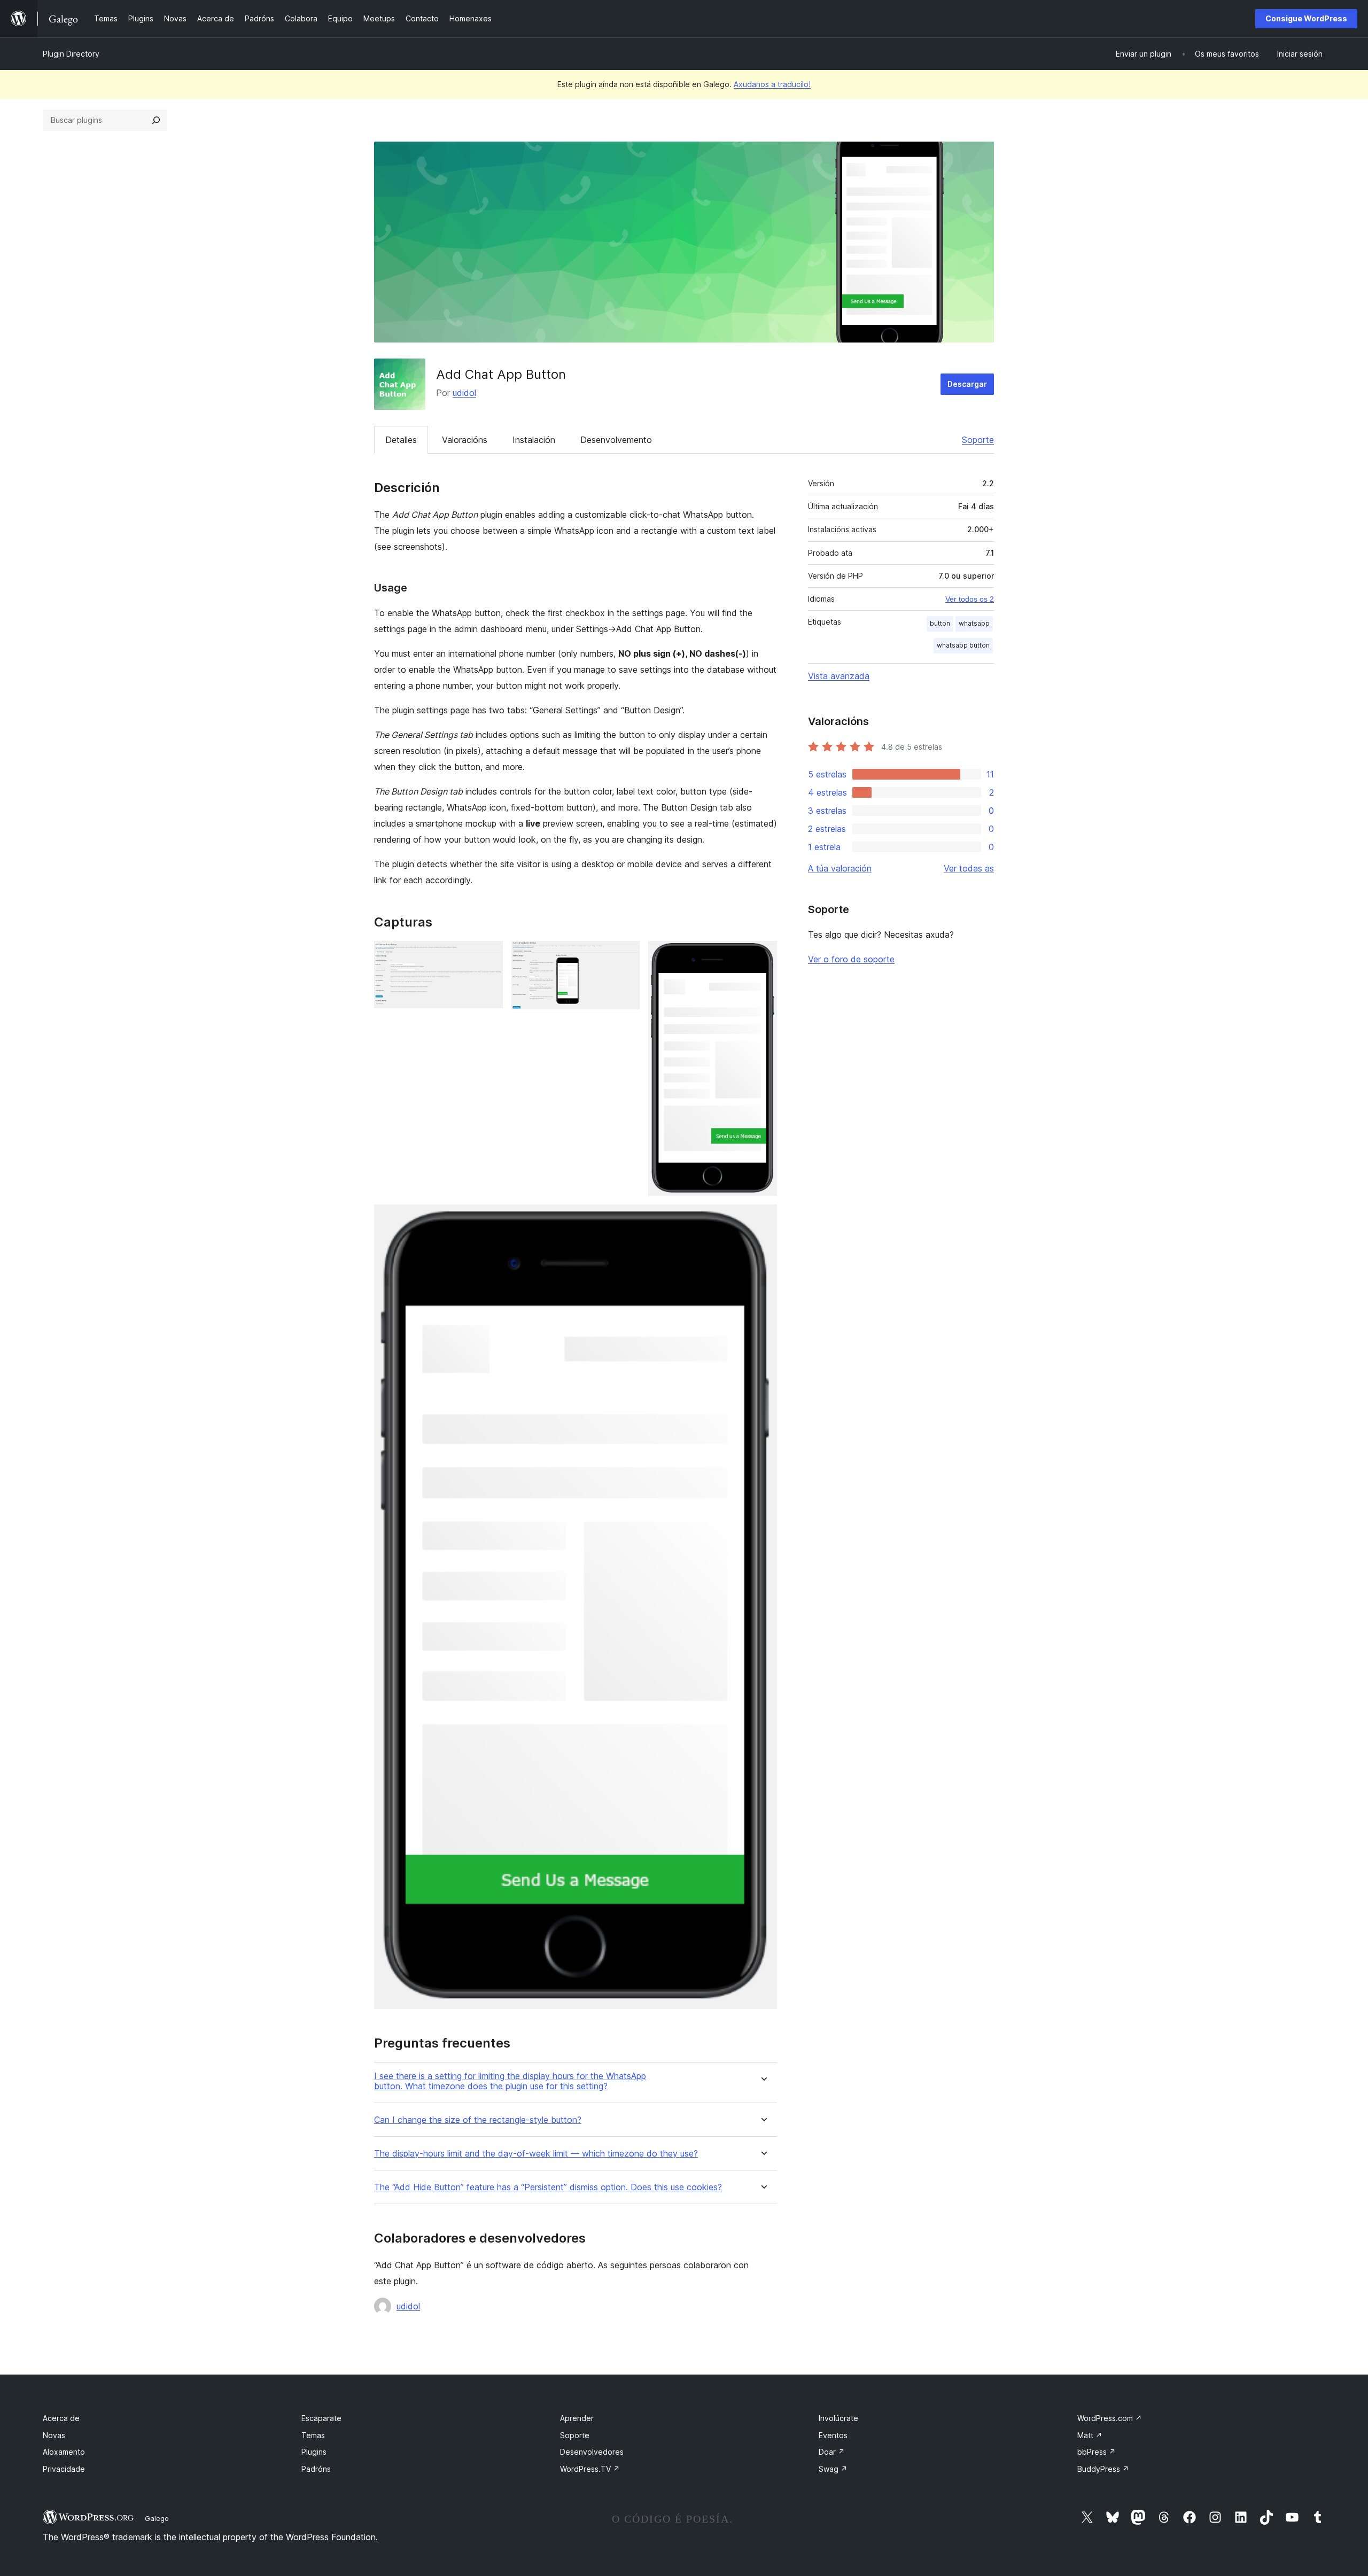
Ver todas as (969, 868)
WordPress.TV (590, 2469)
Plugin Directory (71, 54)
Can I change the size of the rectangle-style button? (478, 2120)
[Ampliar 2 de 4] (625, 955)
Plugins (314, 2452)
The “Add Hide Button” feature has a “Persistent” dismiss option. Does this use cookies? (548, 2187)
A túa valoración (840, 868)
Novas (54, 2435)
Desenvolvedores (592, 2452)
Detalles (401, 440)
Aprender (577, 2418)
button (940, 623)
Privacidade (64, 2469)
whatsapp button (963, 645)
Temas (313, 2435)
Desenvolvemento (616, 440)
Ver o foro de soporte (851, 959)
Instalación (534, 440)
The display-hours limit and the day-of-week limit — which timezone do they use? (536, 2154)
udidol (464, 393)
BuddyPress (1103, 2469)
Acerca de (61, 2418)
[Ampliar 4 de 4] (763, 1219)
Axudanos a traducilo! (772, 84)
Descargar (967, 384)
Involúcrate (838, 2418)
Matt (1090, 2435)
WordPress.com (1110, 2418)
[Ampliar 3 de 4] (763, 955)
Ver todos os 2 (970, 599)
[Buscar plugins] (156, 120)
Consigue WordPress (1306, 18)
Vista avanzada (839, 676)
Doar (832, 2452)
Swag (833, 2469)
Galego (157, 2518)
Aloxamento (64, 2452)
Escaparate (321, 2418)
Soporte (978, 440)
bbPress (1097, 2452)
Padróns (316, 2469)
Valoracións (465, 440)
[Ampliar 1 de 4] (488, 955)
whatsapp (974, 623)
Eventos (833, 2435)
